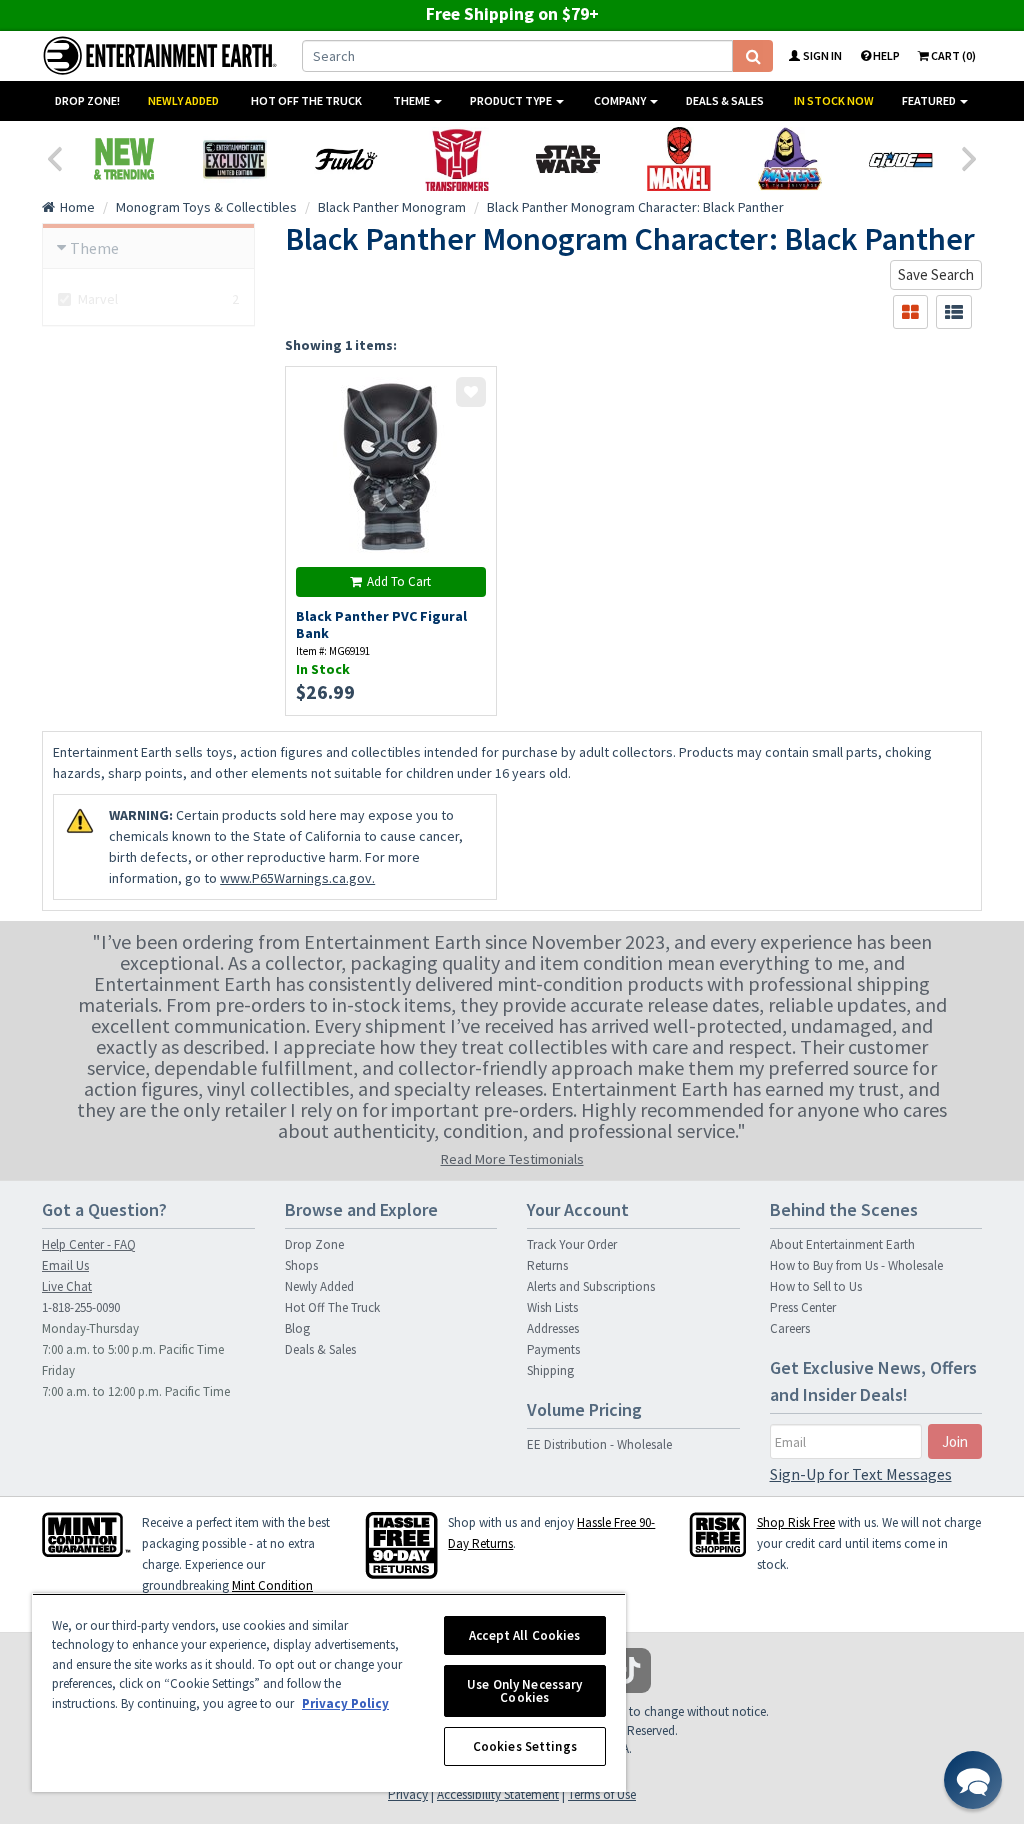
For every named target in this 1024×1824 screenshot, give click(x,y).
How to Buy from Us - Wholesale (856, 1265)
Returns (547, 1265)
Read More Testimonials (512, 1159)
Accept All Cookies (524, 1635)
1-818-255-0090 (81, 1307)
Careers (790, 1328)
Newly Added (183, 100)
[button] (973, 1780)
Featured (930, 100)
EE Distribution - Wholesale (599, 1444)
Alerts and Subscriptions (591, 1286)
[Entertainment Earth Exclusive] (234, 159)
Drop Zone (314, 1244)
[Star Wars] (567, 159)
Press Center (803, 1307)
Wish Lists (552, 1307)
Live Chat (67, 1286)
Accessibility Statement (498, 1794)
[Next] (970, 157)
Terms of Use (602, 1794)
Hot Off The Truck (306, 100)
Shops (301, 1265)
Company (621, 100)
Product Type (512, 100)
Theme (412, 100)
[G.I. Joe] (900, 159)
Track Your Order (572, 1244)
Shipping (550, 1370)
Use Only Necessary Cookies (524, 1691)
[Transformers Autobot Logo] (456, 159)
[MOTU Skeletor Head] (789, 159)
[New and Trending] (123, 159)
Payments (553, 1349)
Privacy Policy (345, 1703)
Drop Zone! (87, 100)
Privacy (408, 1794)
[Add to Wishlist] (471, 392)
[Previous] (54, 157)
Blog (297, 1328)
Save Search (936, 274)
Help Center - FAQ (89, 1244)
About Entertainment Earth (842, 1244)
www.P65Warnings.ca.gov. (297, 878)
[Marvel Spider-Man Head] (678, 159)
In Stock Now (834, 100)
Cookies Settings (525, 1746)
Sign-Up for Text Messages (861, 1474)
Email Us (65, 1265)
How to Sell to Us (816, 1286)
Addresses (553, 1328)
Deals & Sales (725, 100)
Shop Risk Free (796, 1522)
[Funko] (345, 159)
